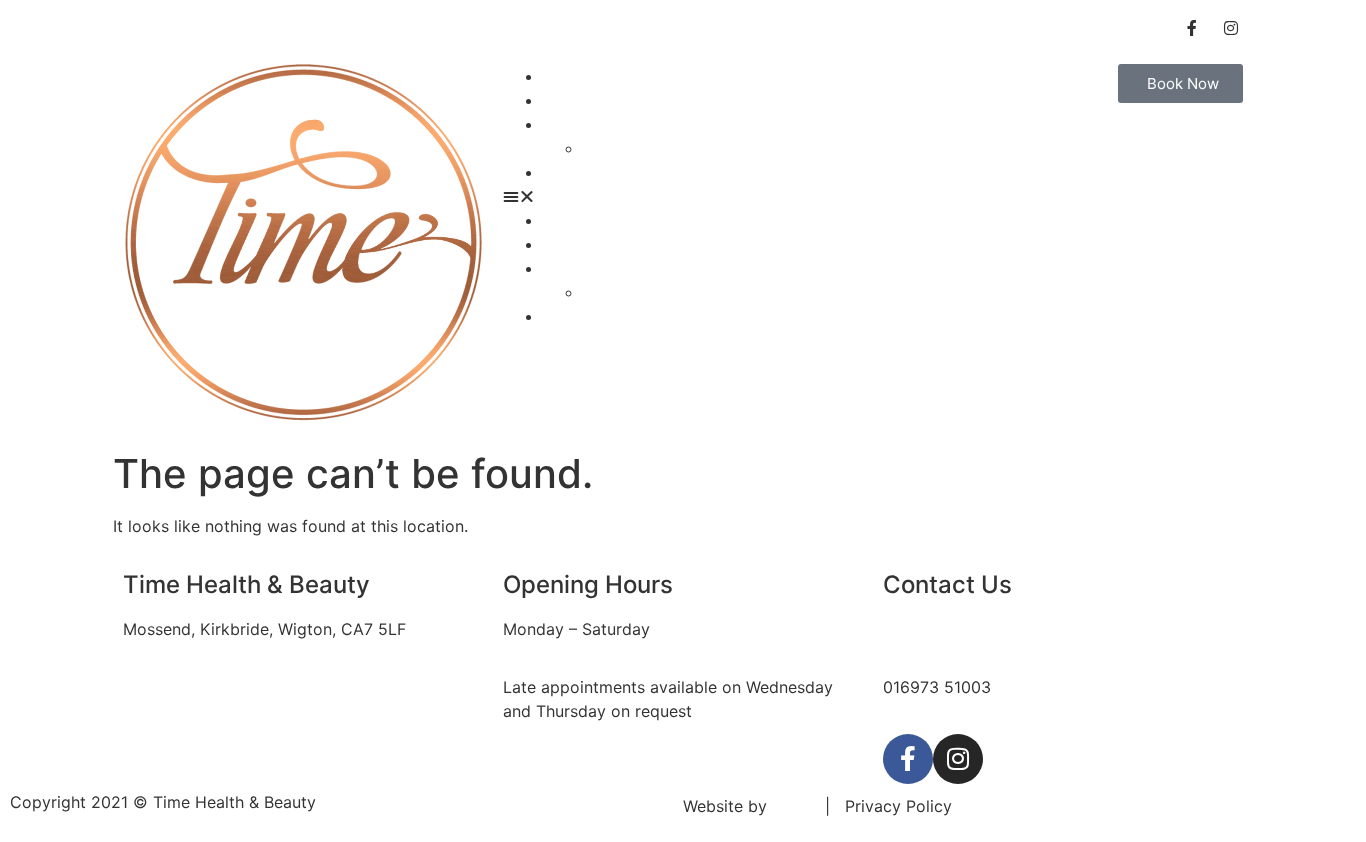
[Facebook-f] (908, 759)
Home (565, 76)
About (566, 124)
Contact (573, 172)
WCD (791, 806)
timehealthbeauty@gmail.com (995, 629)
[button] (683, 196)
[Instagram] (958, 759)
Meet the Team (639, 148)
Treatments (585, 100)
